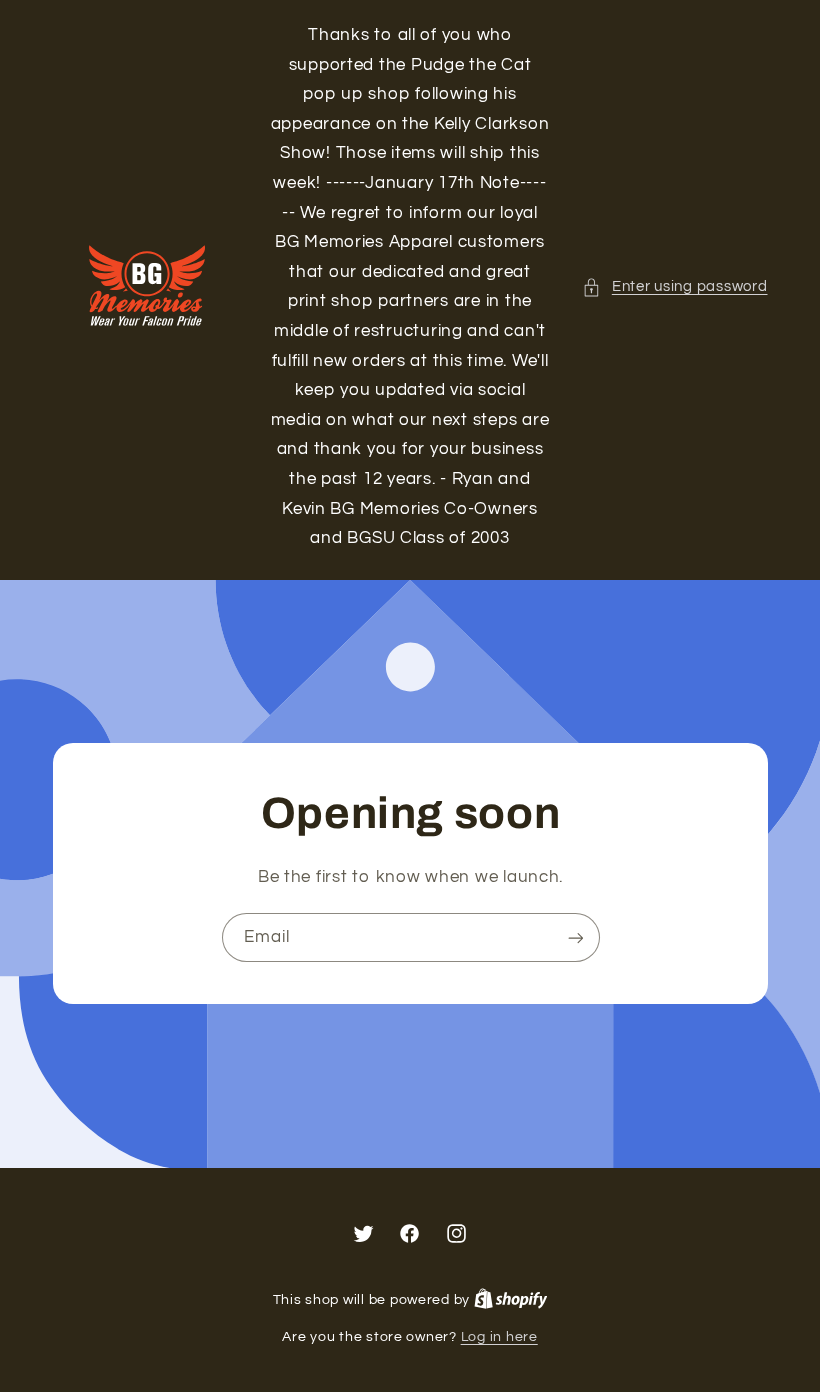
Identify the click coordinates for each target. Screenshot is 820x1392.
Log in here (499, 1337)
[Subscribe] (575, 937)
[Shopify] (511, 1300)
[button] (674, 287)
